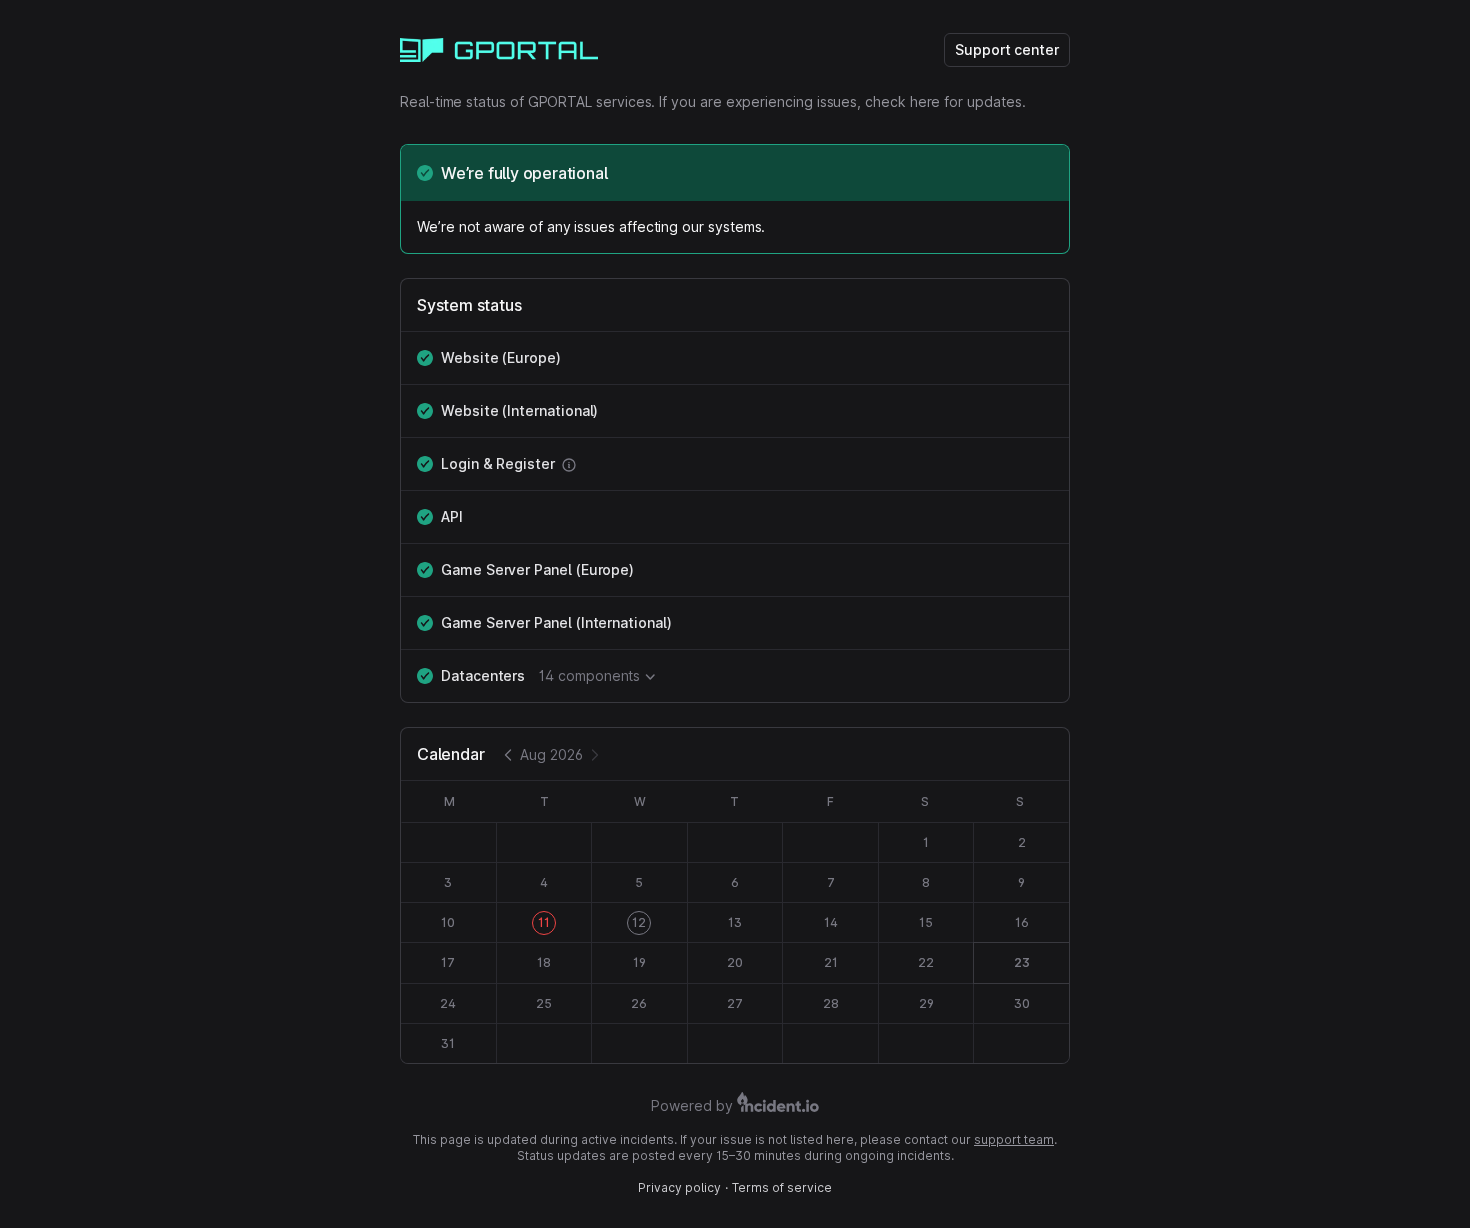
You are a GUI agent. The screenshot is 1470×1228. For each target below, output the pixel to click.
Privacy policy (679, 1187)
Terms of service (782, 1187)
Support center (1007, 49)
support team (1014, 1139)
